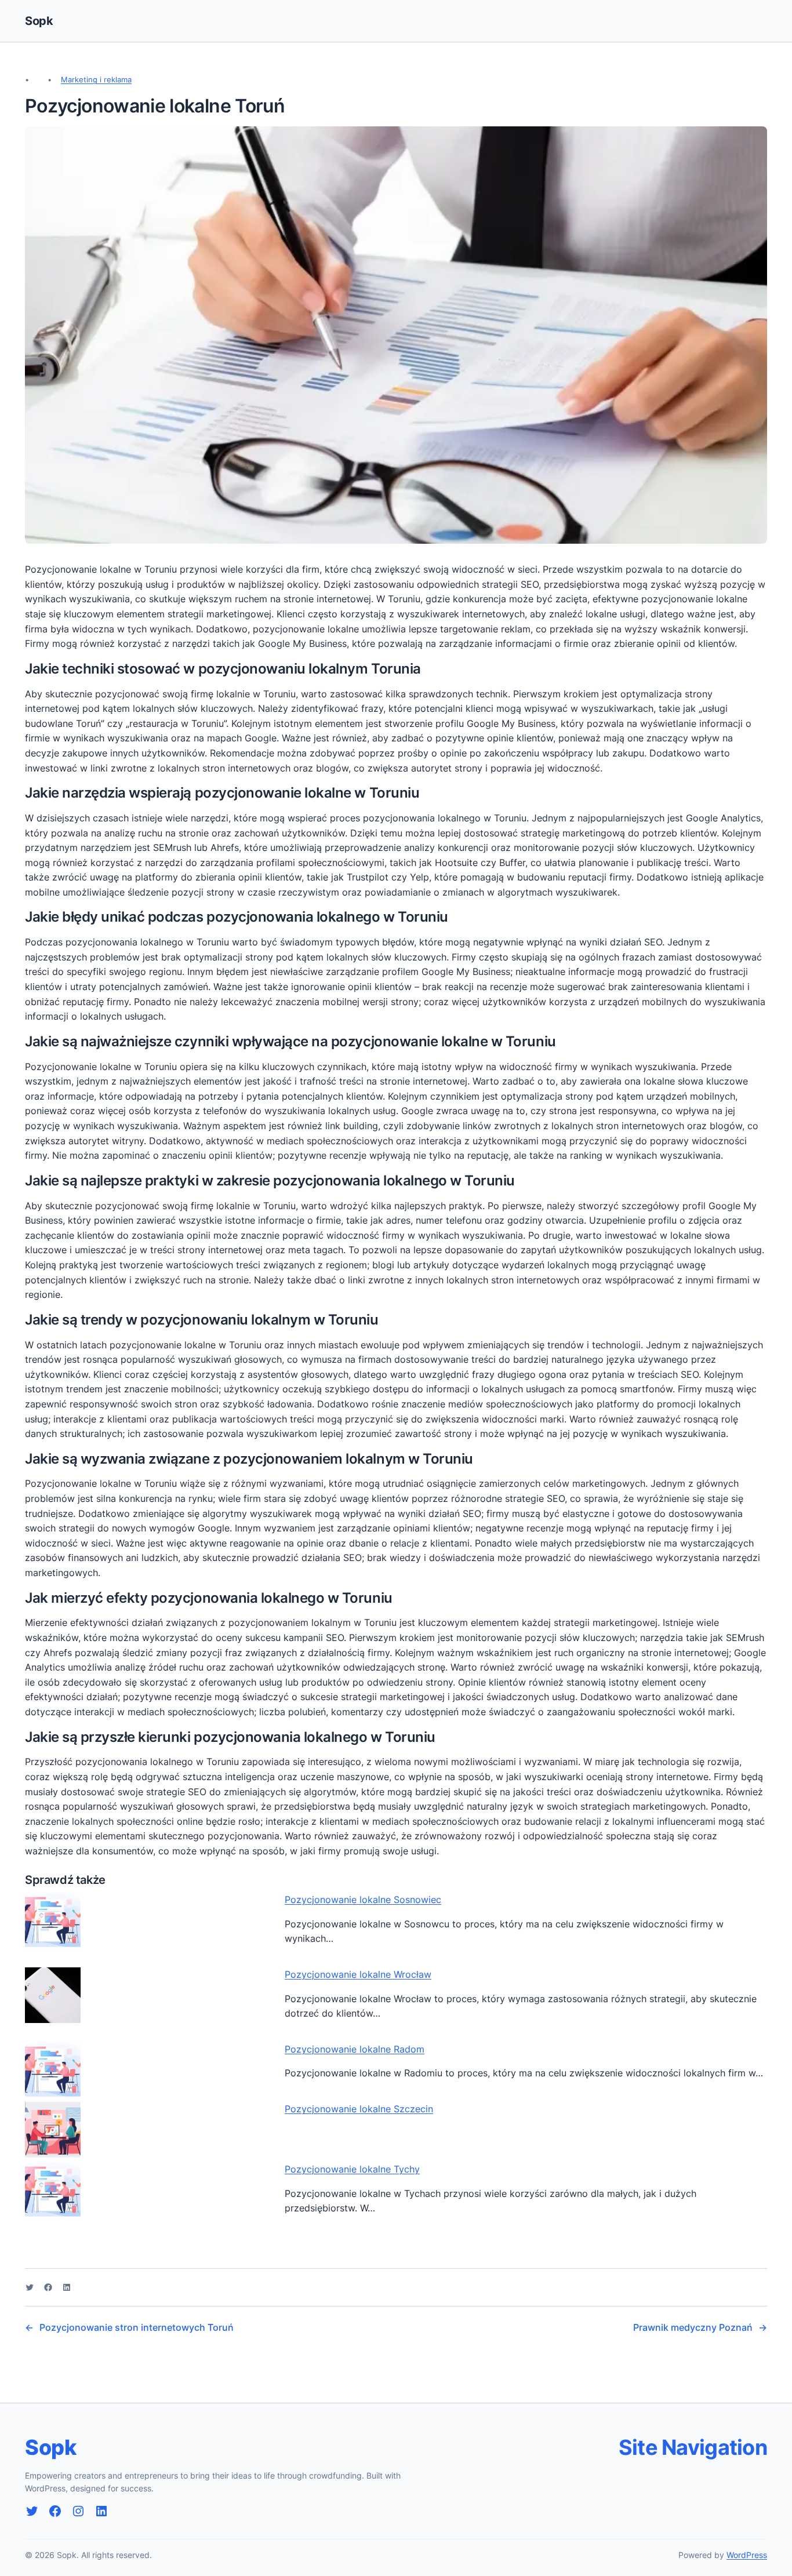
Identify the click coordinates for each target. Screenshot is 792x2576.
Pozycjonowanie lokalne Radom (355, 2049)
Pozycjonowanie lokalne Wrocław (358, 1974)
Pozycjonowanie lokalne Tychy (352, 2169)
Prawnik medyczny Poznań (693, 2327)
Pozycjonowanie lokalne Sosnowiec (363, 1900)
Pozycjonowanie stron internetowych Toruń (137, 2327)
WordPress (747, 2555)
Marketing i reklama (96, 79)
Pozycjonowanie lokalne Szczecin (359, 2109)
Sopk (39, 21)
